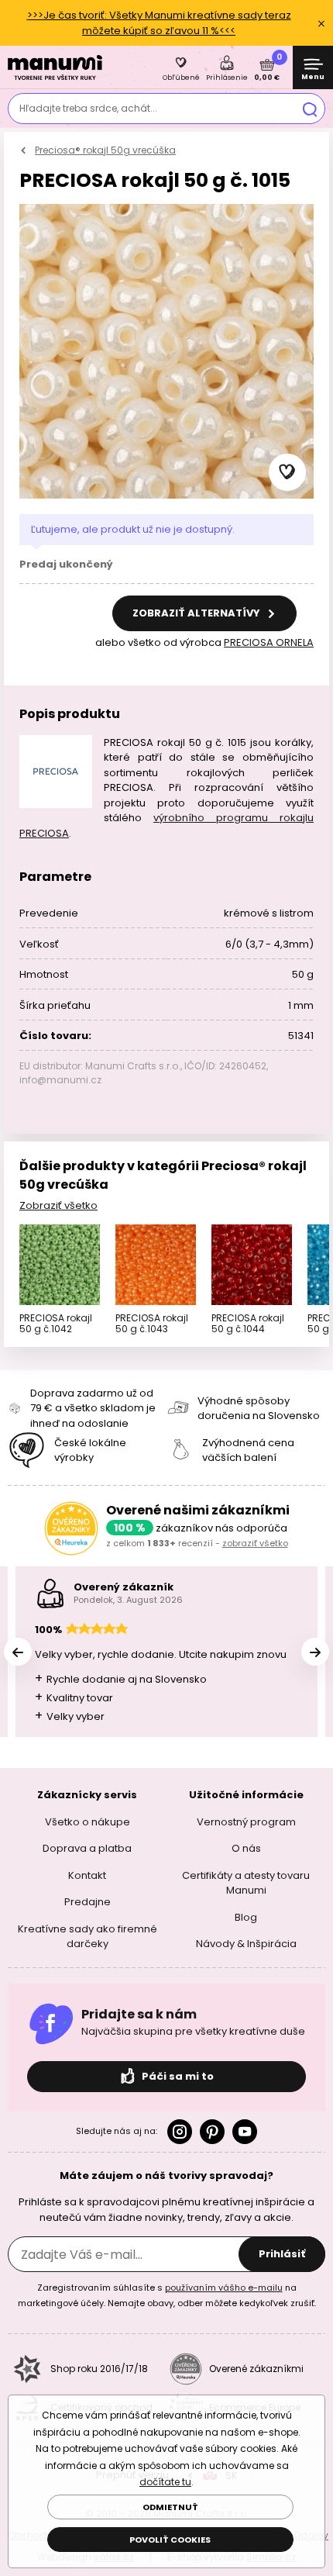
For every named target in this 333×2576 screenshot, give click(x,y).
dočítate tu (165, 2482)
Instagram (180, 2132)
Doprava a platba (87, 1848)
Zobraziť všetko (58, 1205)
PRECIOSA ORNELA (269, 642)
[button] (287, 472)
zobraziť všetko (255, 1543)
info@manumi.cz (60, 1080)
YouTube (245, 2132)
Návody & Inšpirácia (246, 1944)
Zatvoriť (321, 23)
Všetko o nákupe (88, 1822)
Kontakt (87, 1875)
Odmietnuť (170, 2507)
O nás (246, 1848)
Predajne (88, 1902)
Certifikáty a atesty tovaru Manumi (246, 1883)
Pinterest (212, 2132)
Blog (246, 1917)
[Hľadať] (310, 109)
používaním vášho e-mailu (224, 2288)
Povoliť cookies (170, 2540)
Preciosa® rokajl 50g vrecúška (105, 150)
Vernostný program (246, 1822)
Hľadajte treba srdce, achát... (88, 108)
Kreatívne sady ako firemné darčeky (88, 1937)
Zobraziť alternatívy (197, 613)
